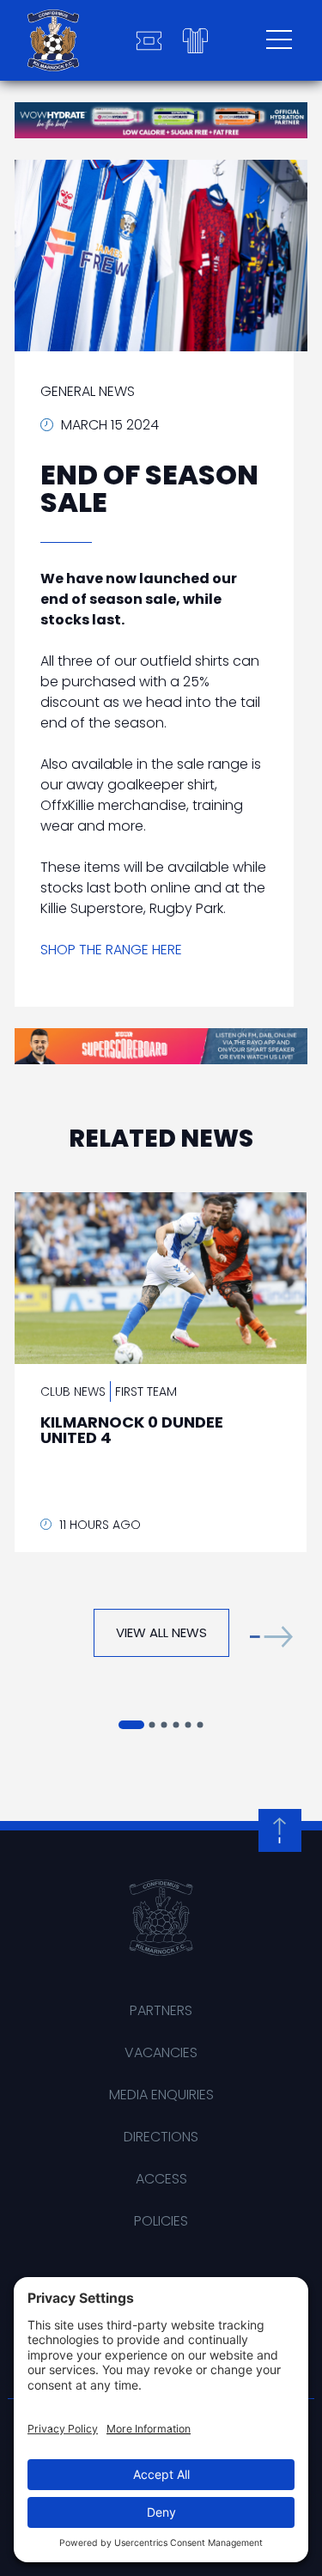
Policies (161, 2221)
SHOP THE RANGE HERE (111, 950)
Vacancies (161, 2052)
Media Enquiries (161, 2095)
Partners (161, 2010)
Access (161, 2179)
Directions (161, 2137)
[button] (271, 1637)
